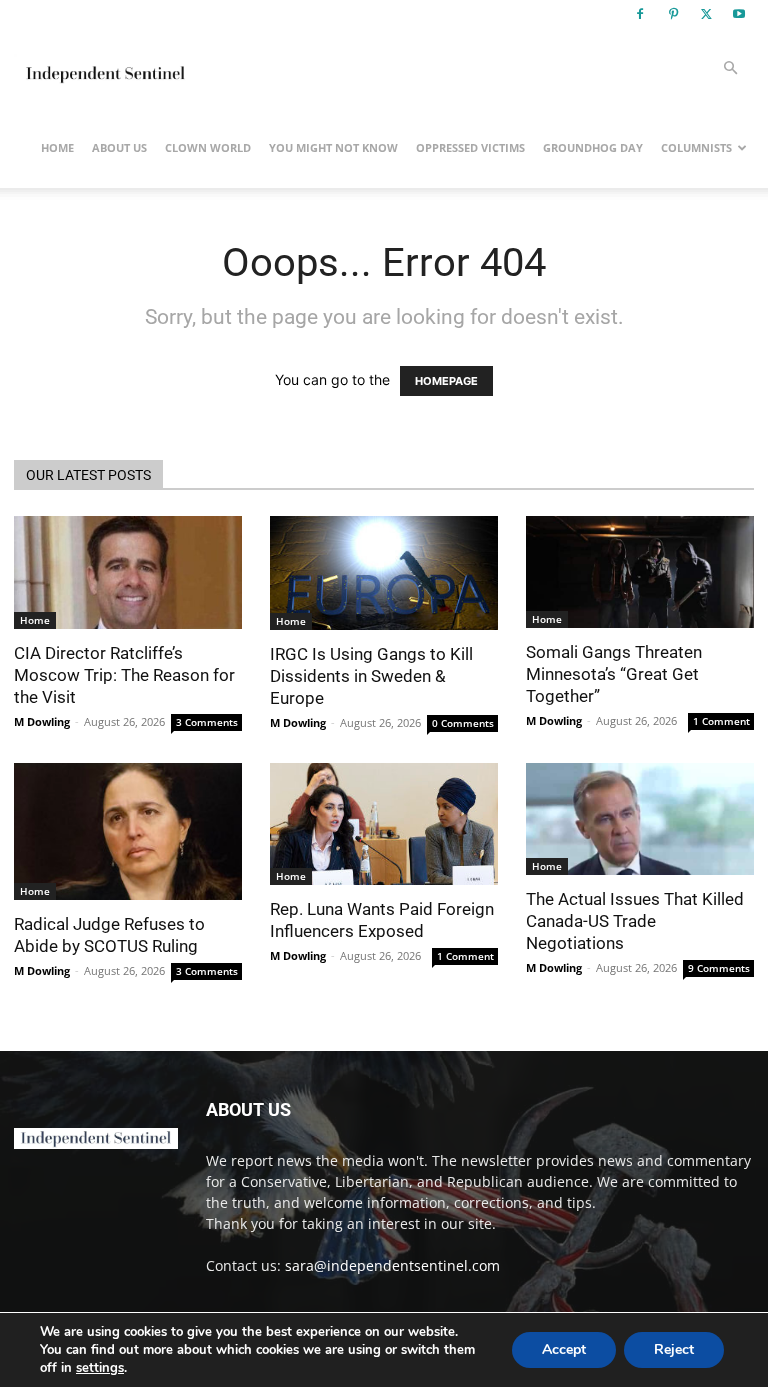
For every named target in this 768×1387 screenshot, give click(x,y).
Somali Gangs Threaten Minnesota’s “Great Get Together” (614, 674)
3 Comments (207, 722)
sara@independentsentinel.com (392, 1265)
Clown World (208, 147)
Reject (674, 1349)
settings (100, 1368)
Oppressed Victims (470, 147)
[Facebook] (640, 14)
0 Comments (463, 723)
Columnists (696, 147)
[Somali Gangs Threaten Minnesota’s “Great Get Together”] (640, 572)
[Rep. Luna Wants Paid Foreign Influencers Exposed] (384, 824)
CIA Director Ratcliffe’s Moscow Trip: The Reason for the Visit (124, 675)
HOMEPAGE (446, 381)
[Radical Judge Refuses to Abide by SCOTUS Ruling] (128, 831)
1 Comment (721, 721)
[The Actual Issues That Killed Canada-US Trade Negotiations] (640, 819)
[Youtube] (739, 14)
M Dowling (42, 721)
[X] (706, 14)
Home (57, 147)
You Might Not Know (333, 147)
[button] (730, 68)
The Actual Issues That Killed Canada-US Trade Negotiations (635, 921)
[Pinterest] (673, 14)
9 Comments (719, 968)
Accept (564, 1349)
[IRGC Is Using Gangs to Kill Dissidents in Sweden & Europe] (384, 573)
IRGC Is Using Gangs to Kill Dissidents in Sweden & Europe (371, 676)
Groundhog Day (593, 147)
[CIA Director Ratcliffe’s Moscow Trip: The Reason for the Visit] (128, 572)
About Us (119, 147)
